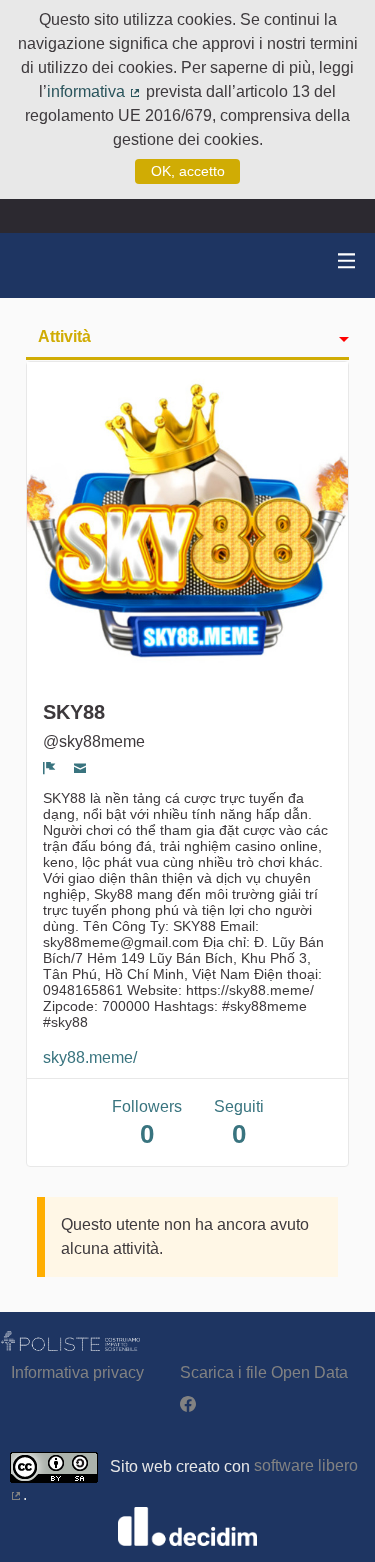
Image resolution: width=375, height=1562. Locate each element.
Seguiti (239, 1123)
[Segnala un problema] (49, 768)
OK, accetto (188, 171)
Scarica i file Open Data (264, 1372)
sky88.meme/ (90, 1057)
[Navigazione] (347, 261)
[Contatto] (80, 768)
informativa (94, 91)
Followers (147, 1123)
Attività (64, 336)
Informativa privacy (77, 1372)
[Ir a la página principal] (40, 265)
